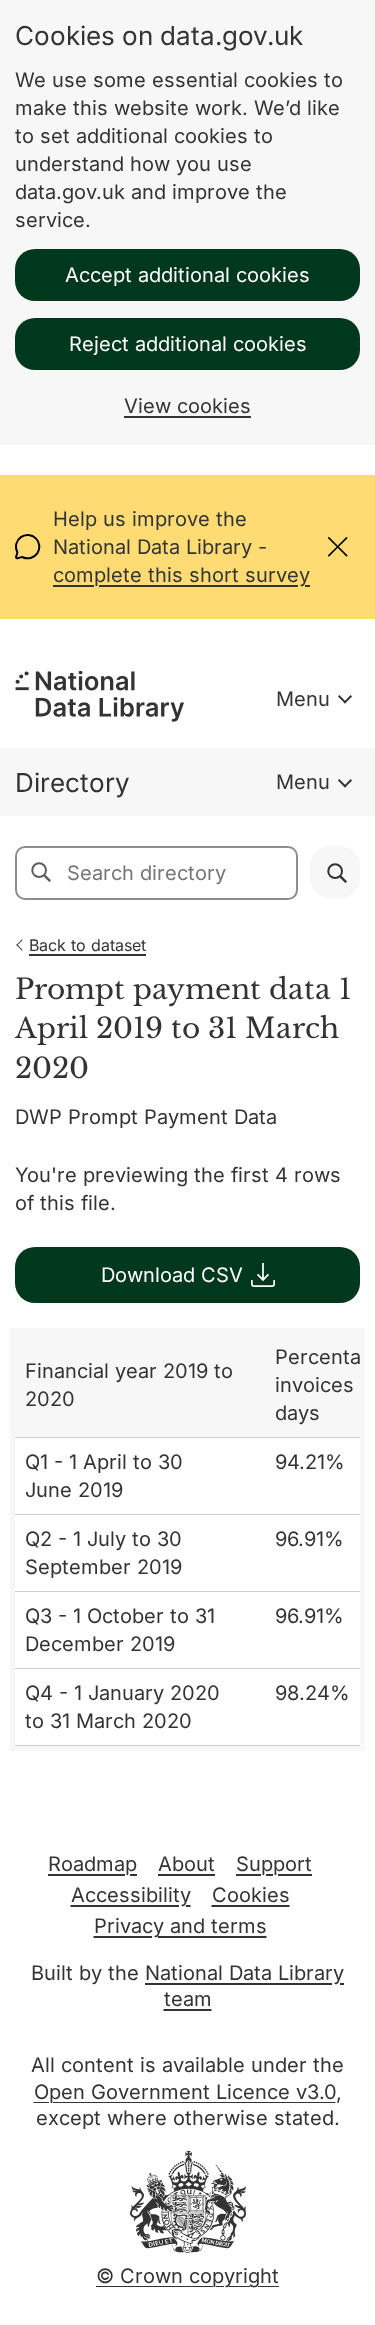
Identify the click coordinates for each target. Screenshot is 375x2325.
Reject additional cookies (188, 344)
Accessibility (131, 1895)
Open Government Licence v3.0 (185, 2092)
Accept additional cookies (187, 275)
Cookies (251, 1895)
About (186, 1864)
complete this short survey (181, 575)
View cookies (187, 406)
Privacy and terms (180, 1926)
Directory (72, 782)
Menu (303, 699)
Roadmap (92, 1864)
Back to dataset (87, 945)
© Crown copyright (187, 2276)
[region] (187, 1539)
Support (274, 1864)
